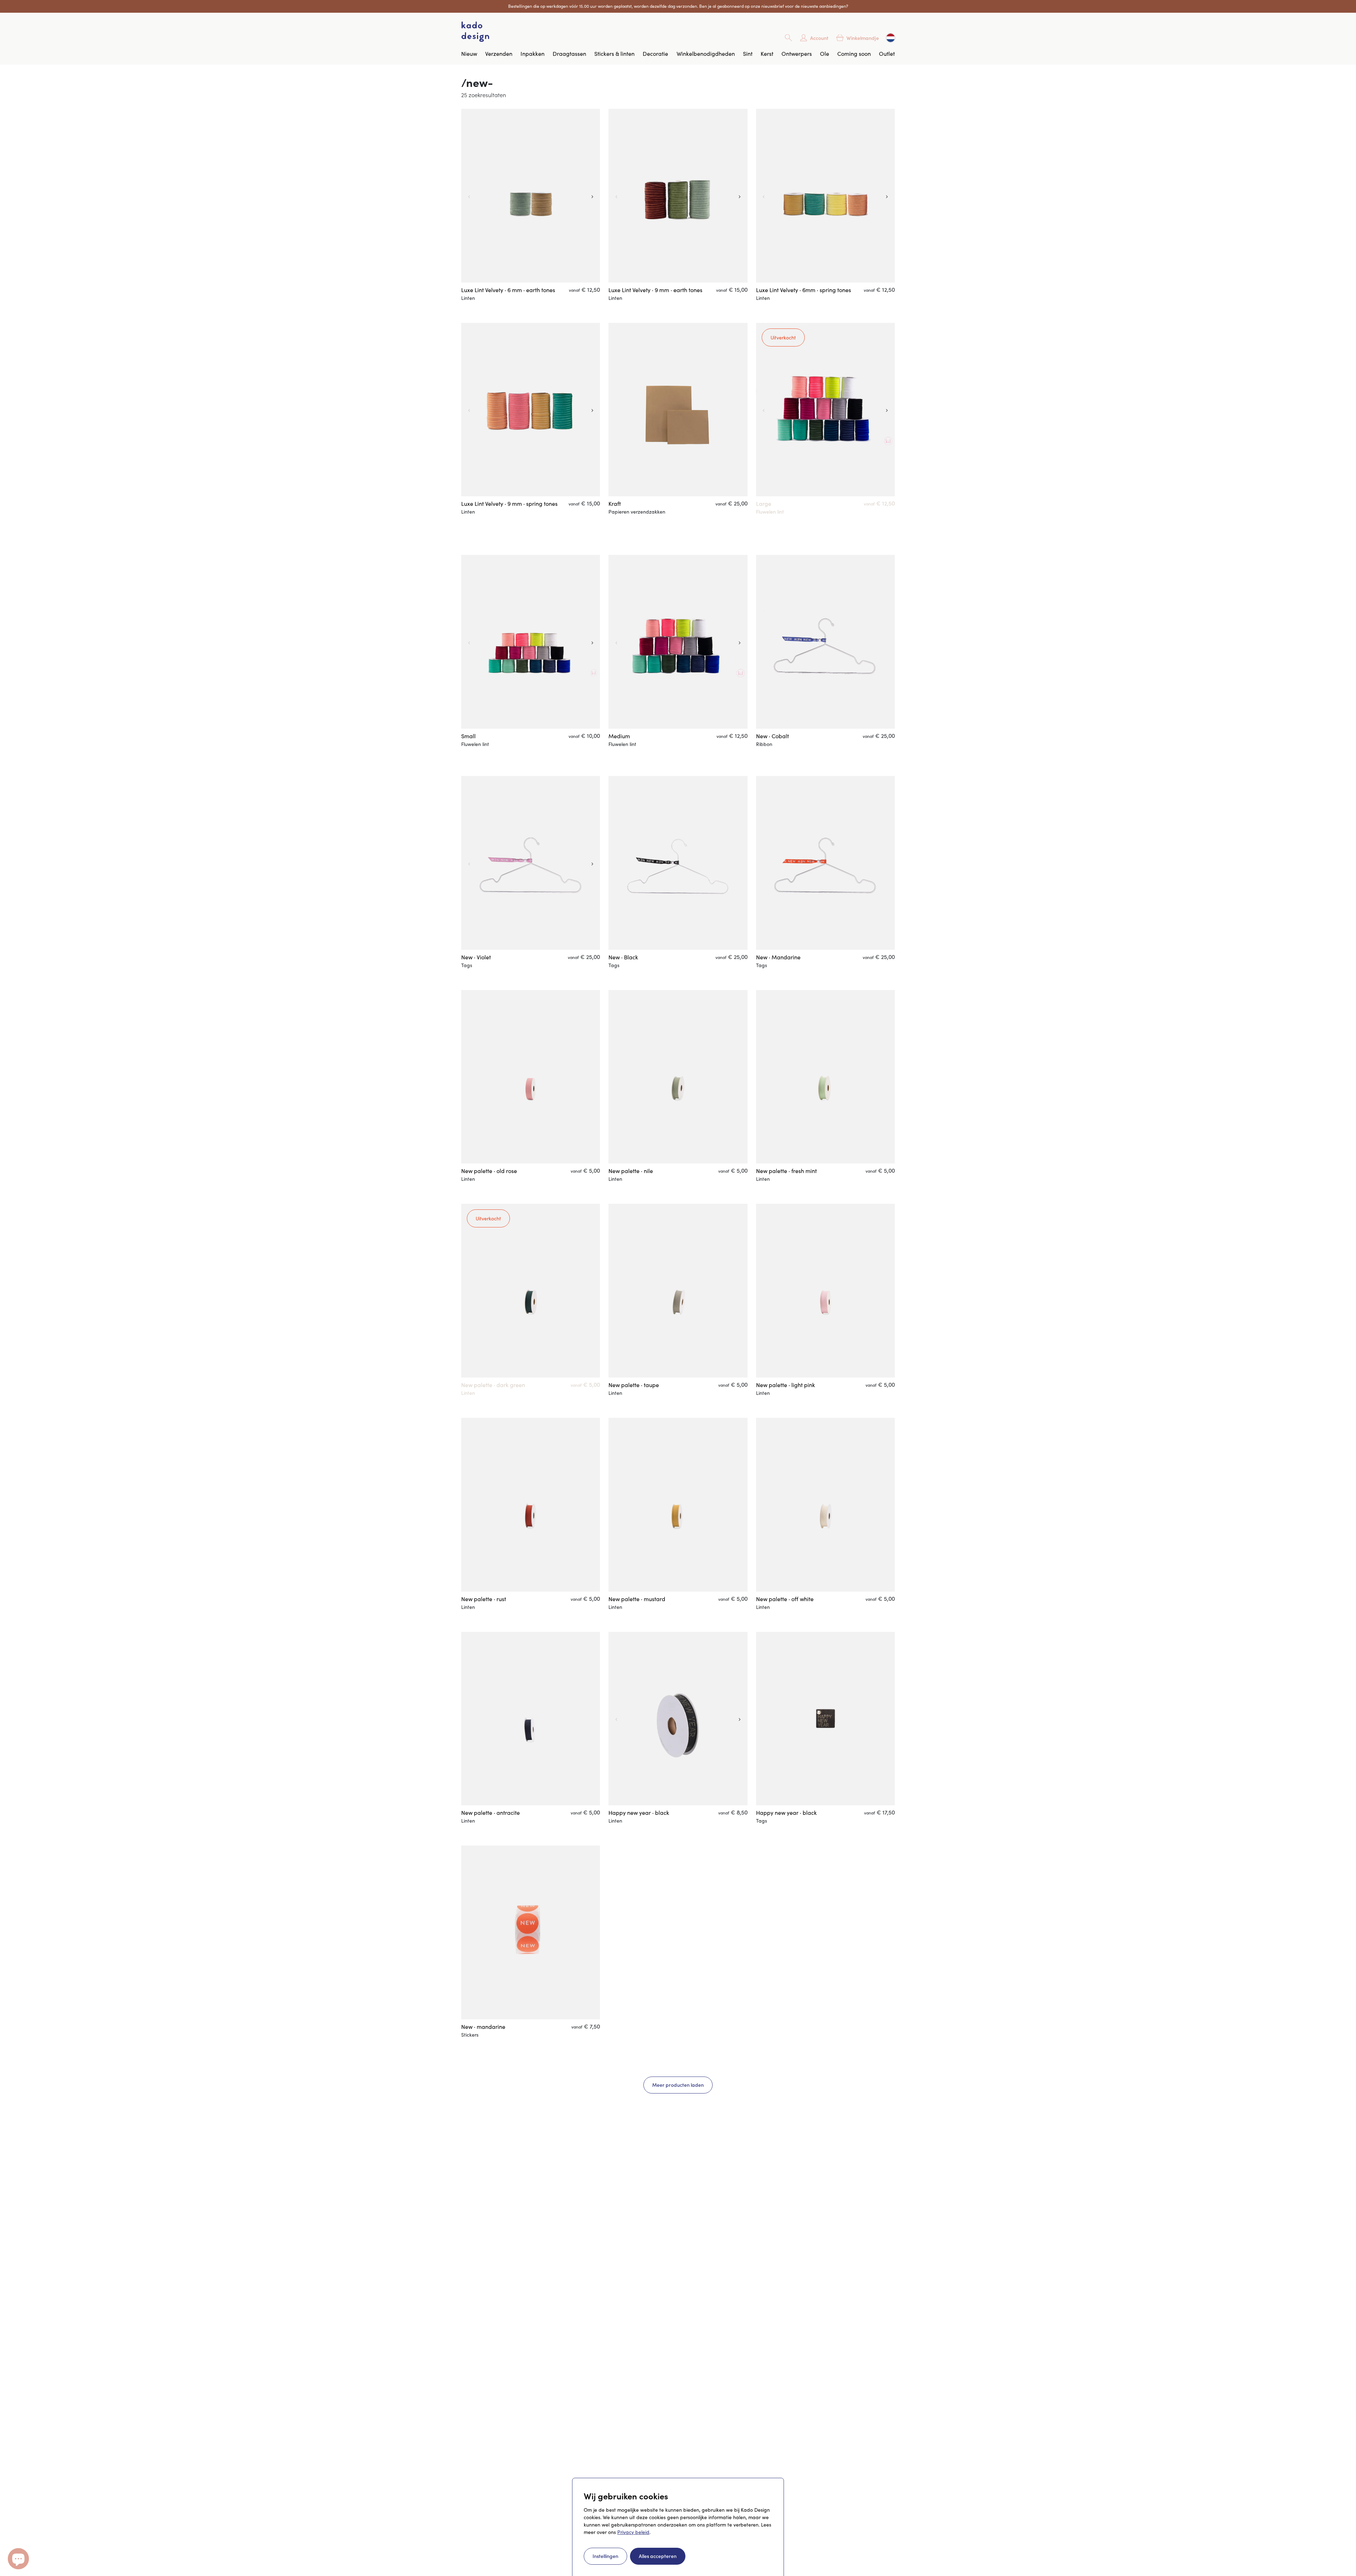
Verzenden (499, 54)
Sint (748, 54)
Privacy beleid (633, 2532)
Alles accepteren (658, 2556)
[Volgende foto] (593, 196)
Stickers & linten (614, 54)
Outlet (887, 54)
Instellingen (605, 2556)
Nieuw (469, 54)
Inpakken (533, 54)
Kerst (767, 54)
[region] (531, 196)
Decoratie (655, 54)
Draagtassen (569, 54)
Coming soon (854, 54)
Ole (825, 54)
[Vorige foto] (468, 196)
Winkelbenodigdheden (706, 54)
